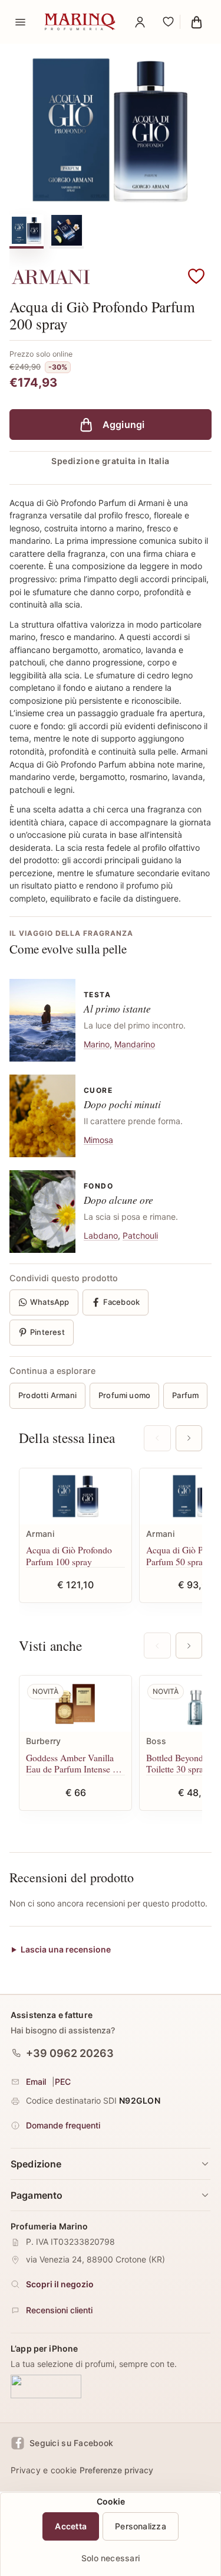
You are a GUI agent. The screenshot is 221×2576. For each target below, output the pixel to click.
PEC (63, 2082)
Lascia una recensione (66, 1949)
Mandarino (135, 1044)
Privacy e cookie (44, 2470)
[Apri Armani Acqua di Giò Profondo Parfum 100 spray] (75, 1496)
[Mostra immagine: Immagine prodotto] (67, 230)
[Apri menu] (20, 22)
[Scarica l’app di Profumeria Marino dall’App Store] (46, 2386)
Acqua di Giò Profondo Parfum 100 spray (69, 1555)
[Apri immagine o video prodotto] (111, 130)
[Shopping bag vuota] (196, 22)
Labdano (101, 1235)
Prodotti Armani (47, 1395)
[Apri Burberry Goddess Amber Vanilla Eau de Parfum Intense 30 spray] (75, 1704)
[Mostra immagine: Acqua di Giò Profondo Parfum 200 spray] (27, 230)
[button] (196, 277)
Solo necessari (111, 2558)
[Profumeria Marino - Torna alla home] (80, 22)
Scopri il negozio (60, 2284)
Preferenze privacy (116, 2470)
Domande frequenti (63, 2125)
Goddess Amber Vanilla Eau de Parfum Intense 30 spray (74, 1763)
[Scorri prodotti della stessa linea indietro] (157, 1438)
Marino (97, 1044)
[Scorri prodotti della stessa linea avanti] (189, 1438)
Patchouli (140, 1235)
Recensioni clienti (59, 2310)
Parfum (185, 1395)
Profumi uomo (124, 1395)
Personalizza (141, 2526)
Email (36, 2082)
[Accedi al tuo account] (140, 22)
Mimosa (98, 1140)
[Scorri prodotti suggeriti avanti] (189, 1645)
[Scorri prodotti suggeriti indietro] (157, 1645)
